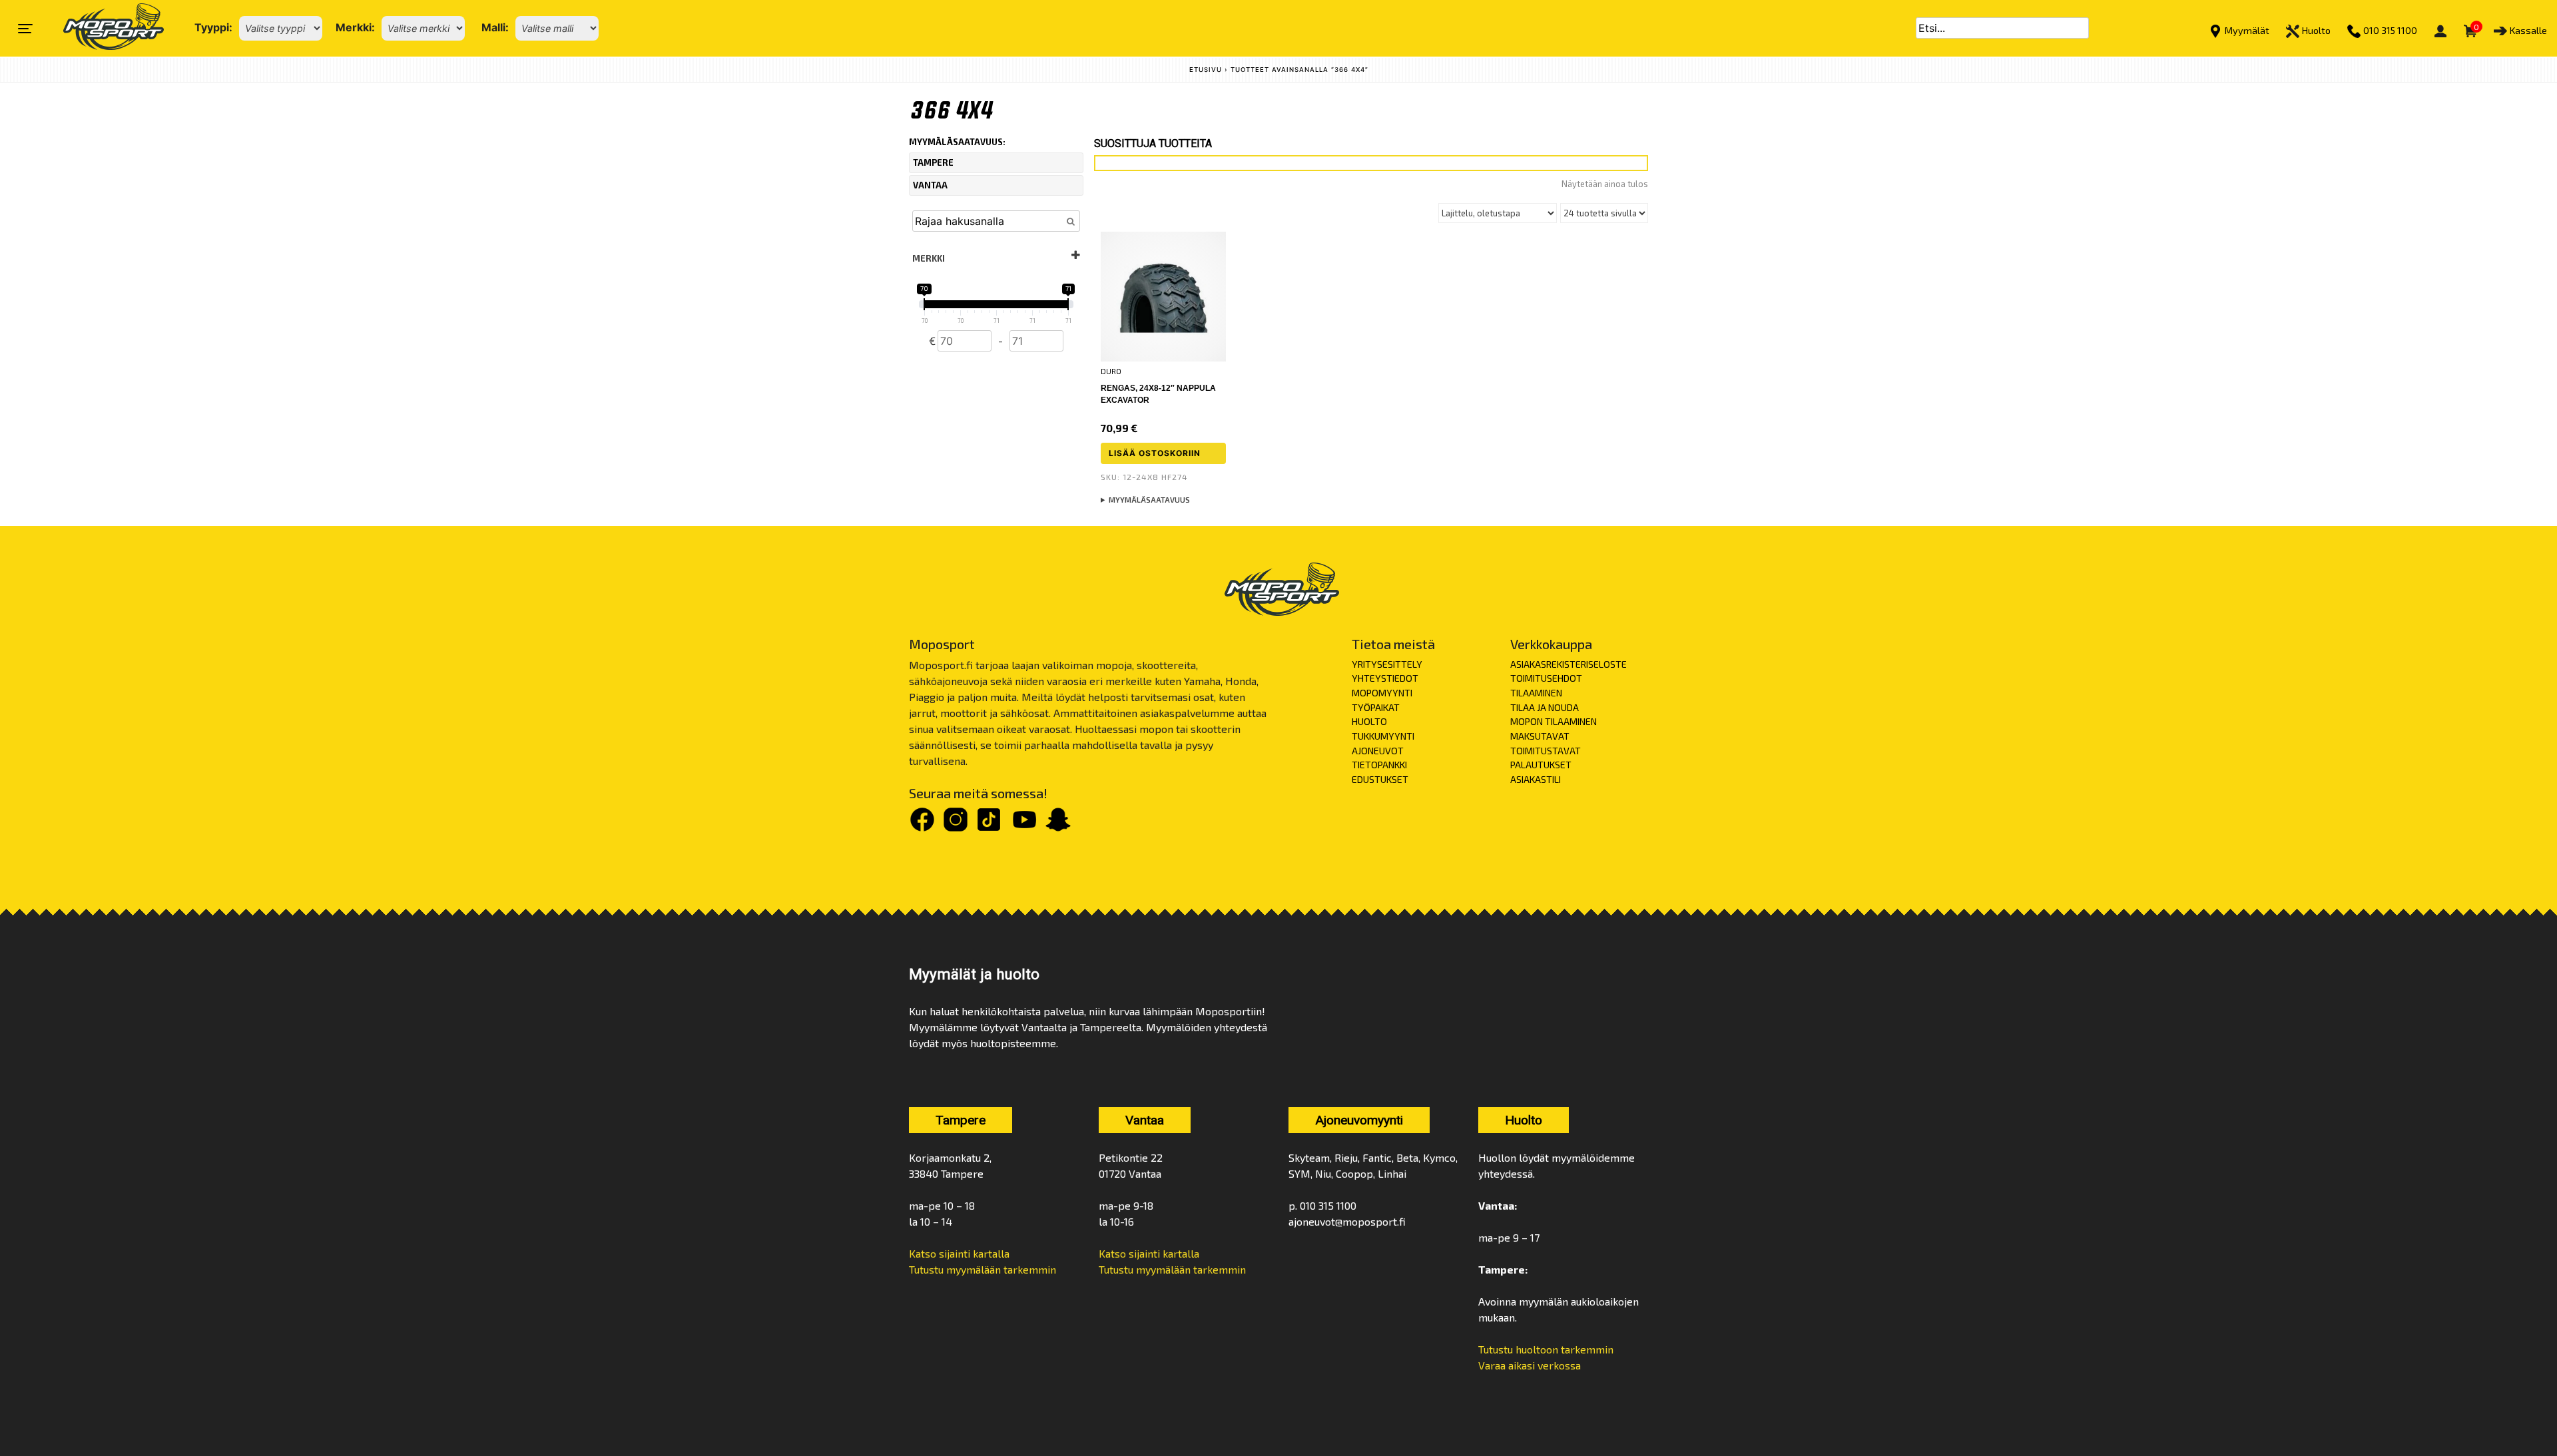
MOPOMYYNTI (1382, 693)
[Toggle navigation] (25, 29)
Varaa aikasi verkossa (1530, 1365)
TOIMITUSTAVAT (1546, 751)
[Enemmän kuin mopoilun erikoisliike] (102, 28)
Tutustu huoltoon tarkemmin (1546, 1349)
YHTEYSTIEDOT (1385, 678)
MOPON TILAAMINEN (1554, 721)
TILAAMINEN (1536, 693)
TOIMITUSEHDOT (1546, 678)
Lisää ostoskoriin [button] (1155, 453)
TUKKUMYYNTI (1383, 736)
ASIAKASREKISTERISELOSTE (1568, 664)
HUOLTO (1369, 721)
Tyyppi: (213, 27)
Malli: (495, 27)
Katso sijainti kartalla (959, 1253)
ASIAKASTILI (1536, 779)
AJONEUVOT (1378, 751)
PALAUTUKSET (1541, 765)
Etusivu (1206, 70)
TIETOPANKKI (1379, 765)
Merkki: (355, 27)
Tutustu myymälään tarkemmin (983, 1269)
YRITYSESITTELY (1387, 664)
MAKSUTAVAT (1540, 736)
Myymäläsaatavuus (1149, 500)
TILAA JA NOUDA (1545, 707)
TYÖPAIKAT (1376, 707)
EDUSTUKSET (1380, 779)
